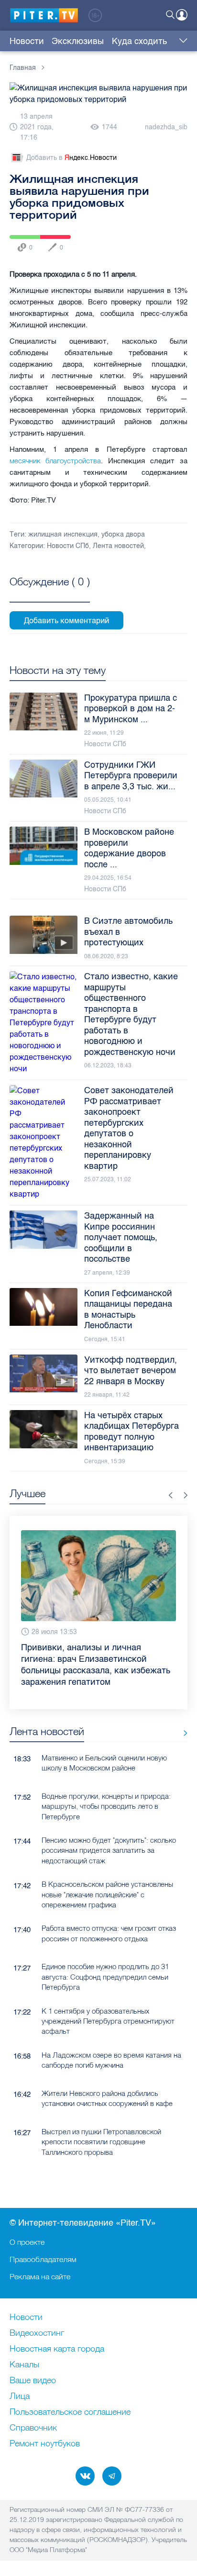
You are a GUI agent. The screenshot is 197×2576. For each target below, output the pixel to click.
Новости (27, 41)
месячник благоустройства (55, 461)
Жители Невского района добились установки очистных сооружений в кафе (107, 2098)
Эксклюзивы (78, 41)
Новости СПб (68, 546)
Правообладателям (43, 2259)
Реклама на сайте (40, 2276)
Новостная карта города (57, 2349)
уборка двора (123, 534)
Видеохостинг (37, 2333)
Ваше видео (33, 2381)
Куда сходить (139, 41)
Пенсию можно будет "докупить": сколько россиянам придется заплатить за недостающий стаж (109, 1850)
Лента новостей (118, 546)
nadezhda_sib (166, 127)
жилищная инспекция (63, 534)
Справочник (33, 2428)
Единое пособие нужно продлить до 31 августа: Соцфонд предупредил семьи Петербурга (105, 1977)
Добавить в (71, 158)
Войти (182, 15)
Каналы (24, 2365)
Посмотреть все (50, 593)
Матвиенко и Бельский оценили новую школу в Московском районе (104, 1763)
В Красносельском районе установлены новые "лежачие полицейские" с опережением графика (107, 1894)
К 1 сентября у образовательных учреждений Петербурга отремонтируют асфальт (108, 2021)
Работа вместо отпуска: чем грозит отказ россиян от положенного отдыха (109, 1933)
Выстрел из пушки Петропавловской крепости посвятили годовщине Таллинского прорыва (101, 2142)
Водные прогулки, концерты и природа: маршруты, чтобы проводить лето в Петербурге (106, 1806)
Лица (20, 2397)
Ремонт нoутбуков (45, 2444)
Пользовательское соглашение (70, 2412)
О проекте (27, 2242)
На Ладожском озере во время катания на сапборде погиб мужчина (111, 2060)
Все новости (182, 1733)
